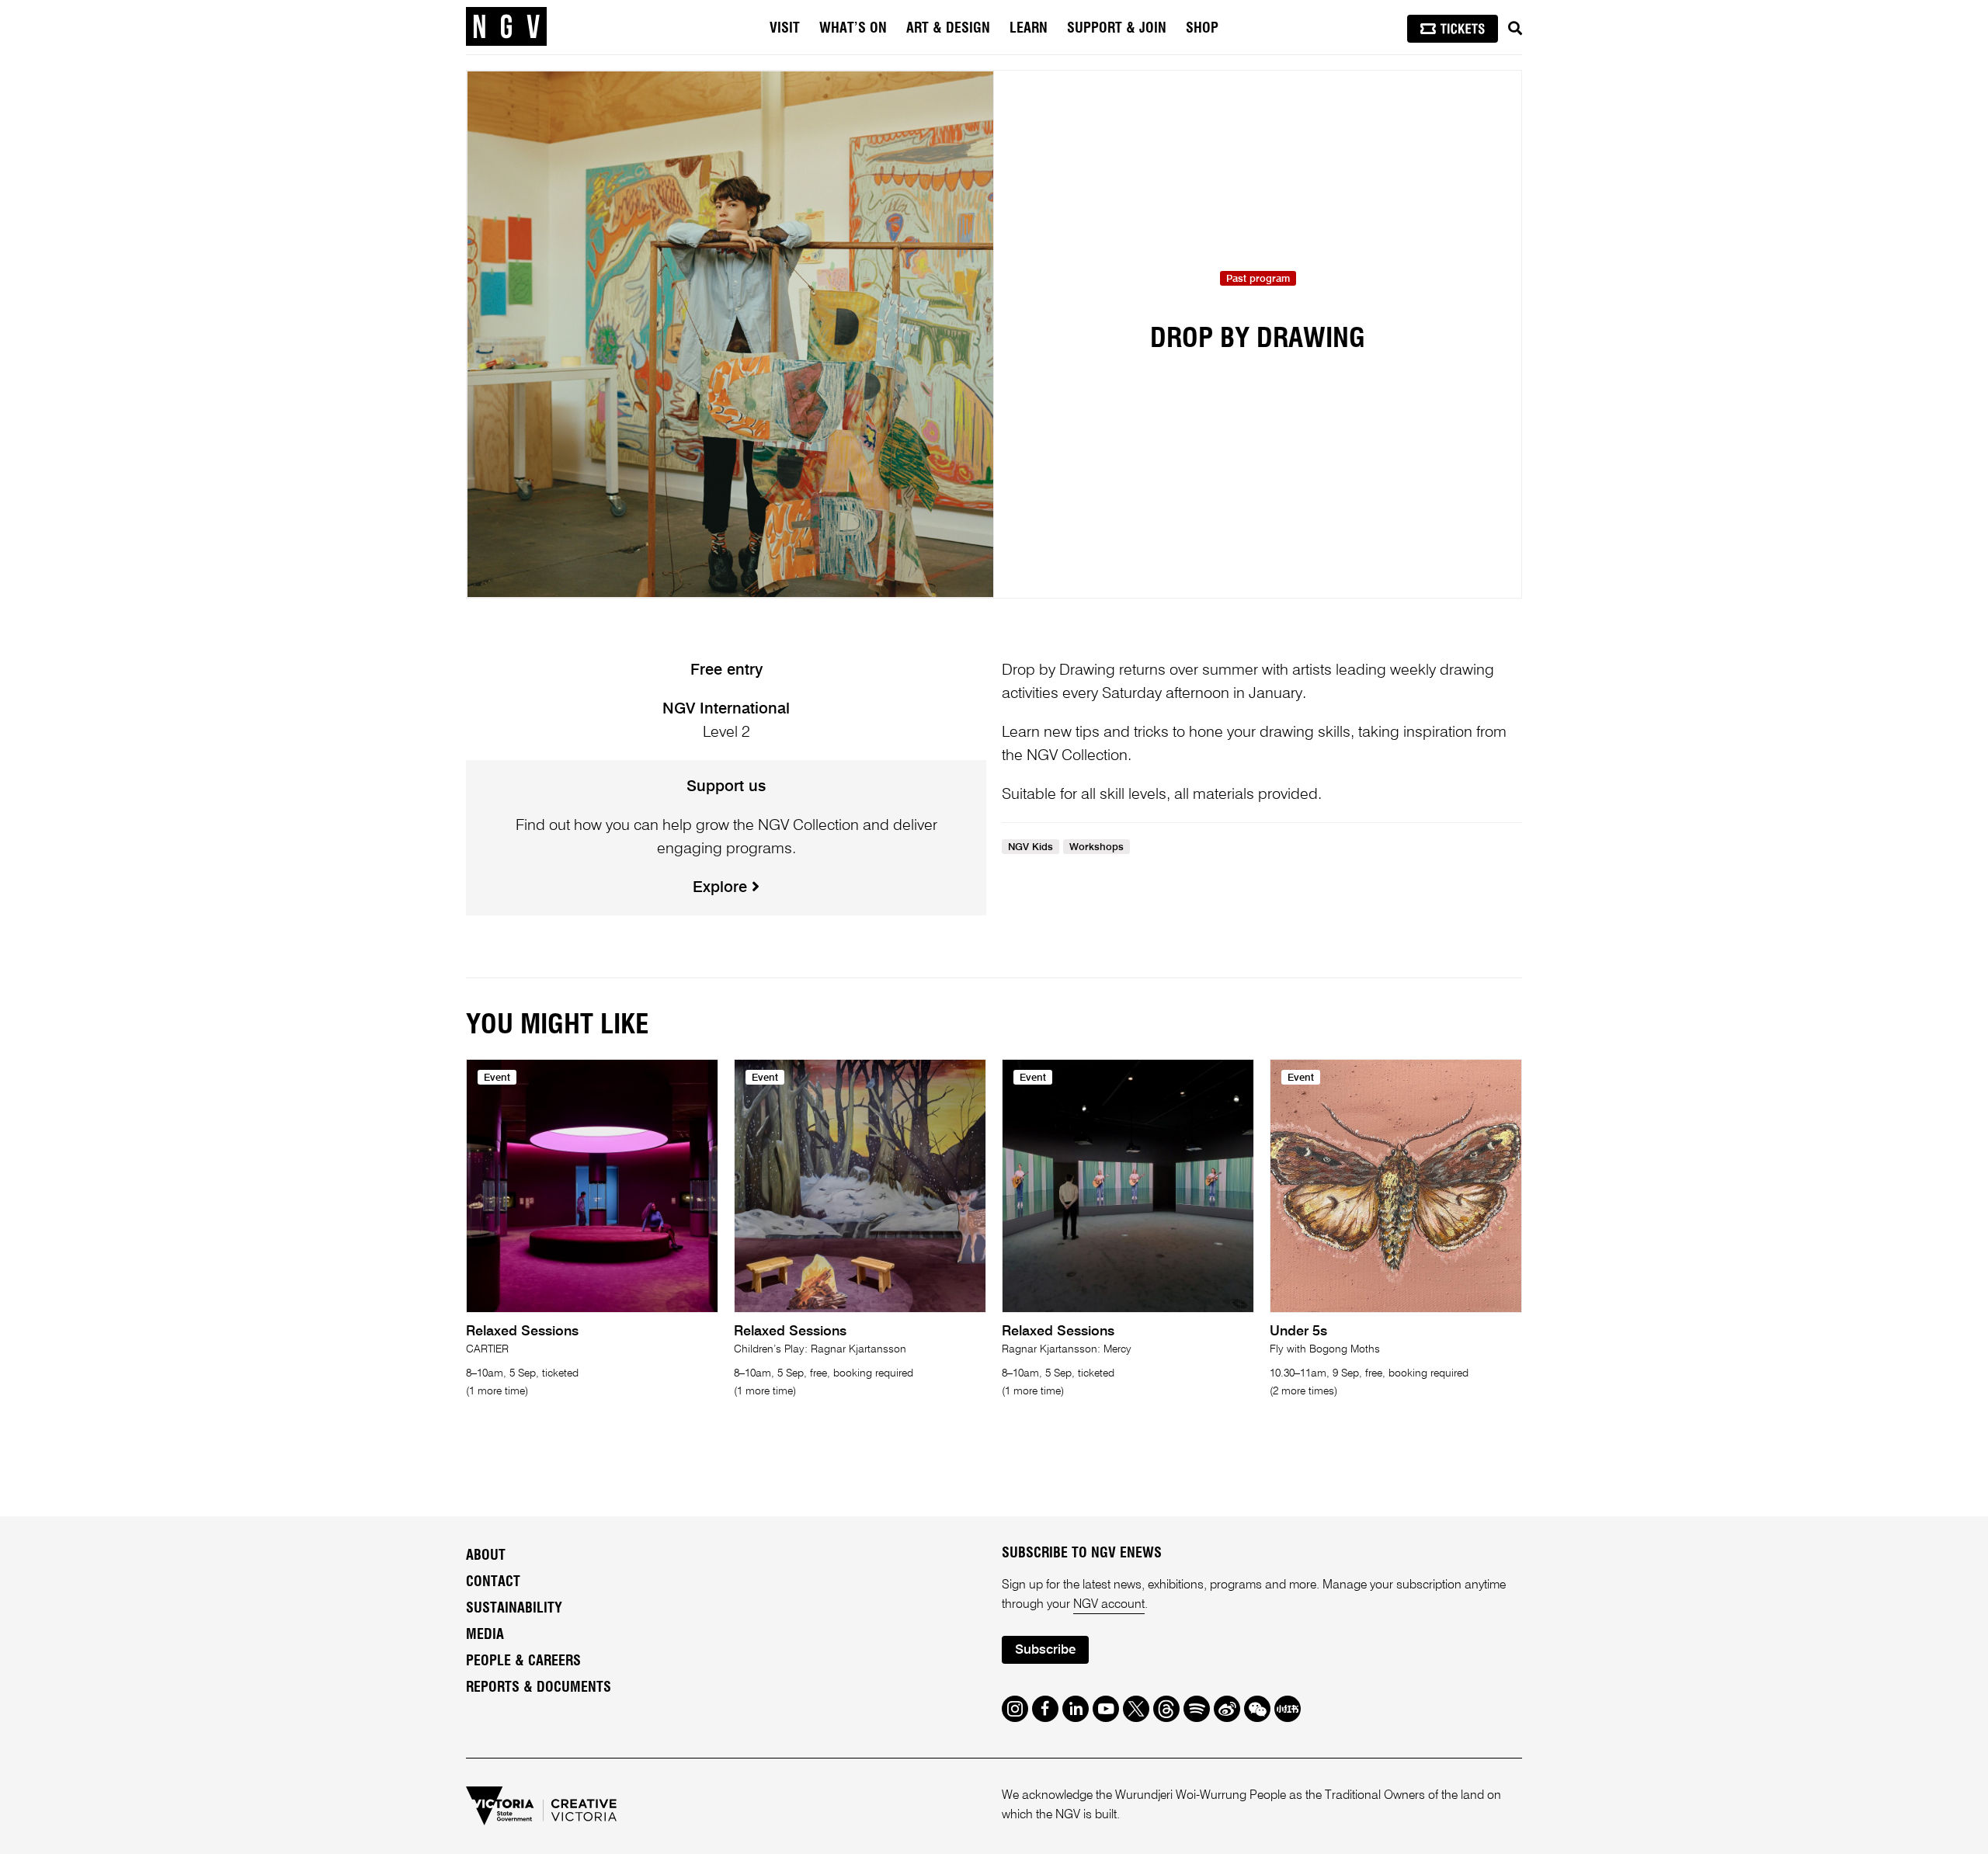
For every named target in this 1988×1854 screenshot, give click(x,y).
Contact (493, 1582)
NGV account (1109, 1605)
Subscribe (1045, 1650)
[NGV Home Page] (506, 27)
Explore (722, 888)
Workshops (1097, 847)
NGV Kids (1030, 847)
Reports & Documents (539, 1688)
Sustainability (514, 1609)
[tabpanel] (730, 334)
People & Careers (523, 1661)
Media (485, 1635)
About (486, 1556)
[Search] (1515, 29)
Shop (1202, 29)
